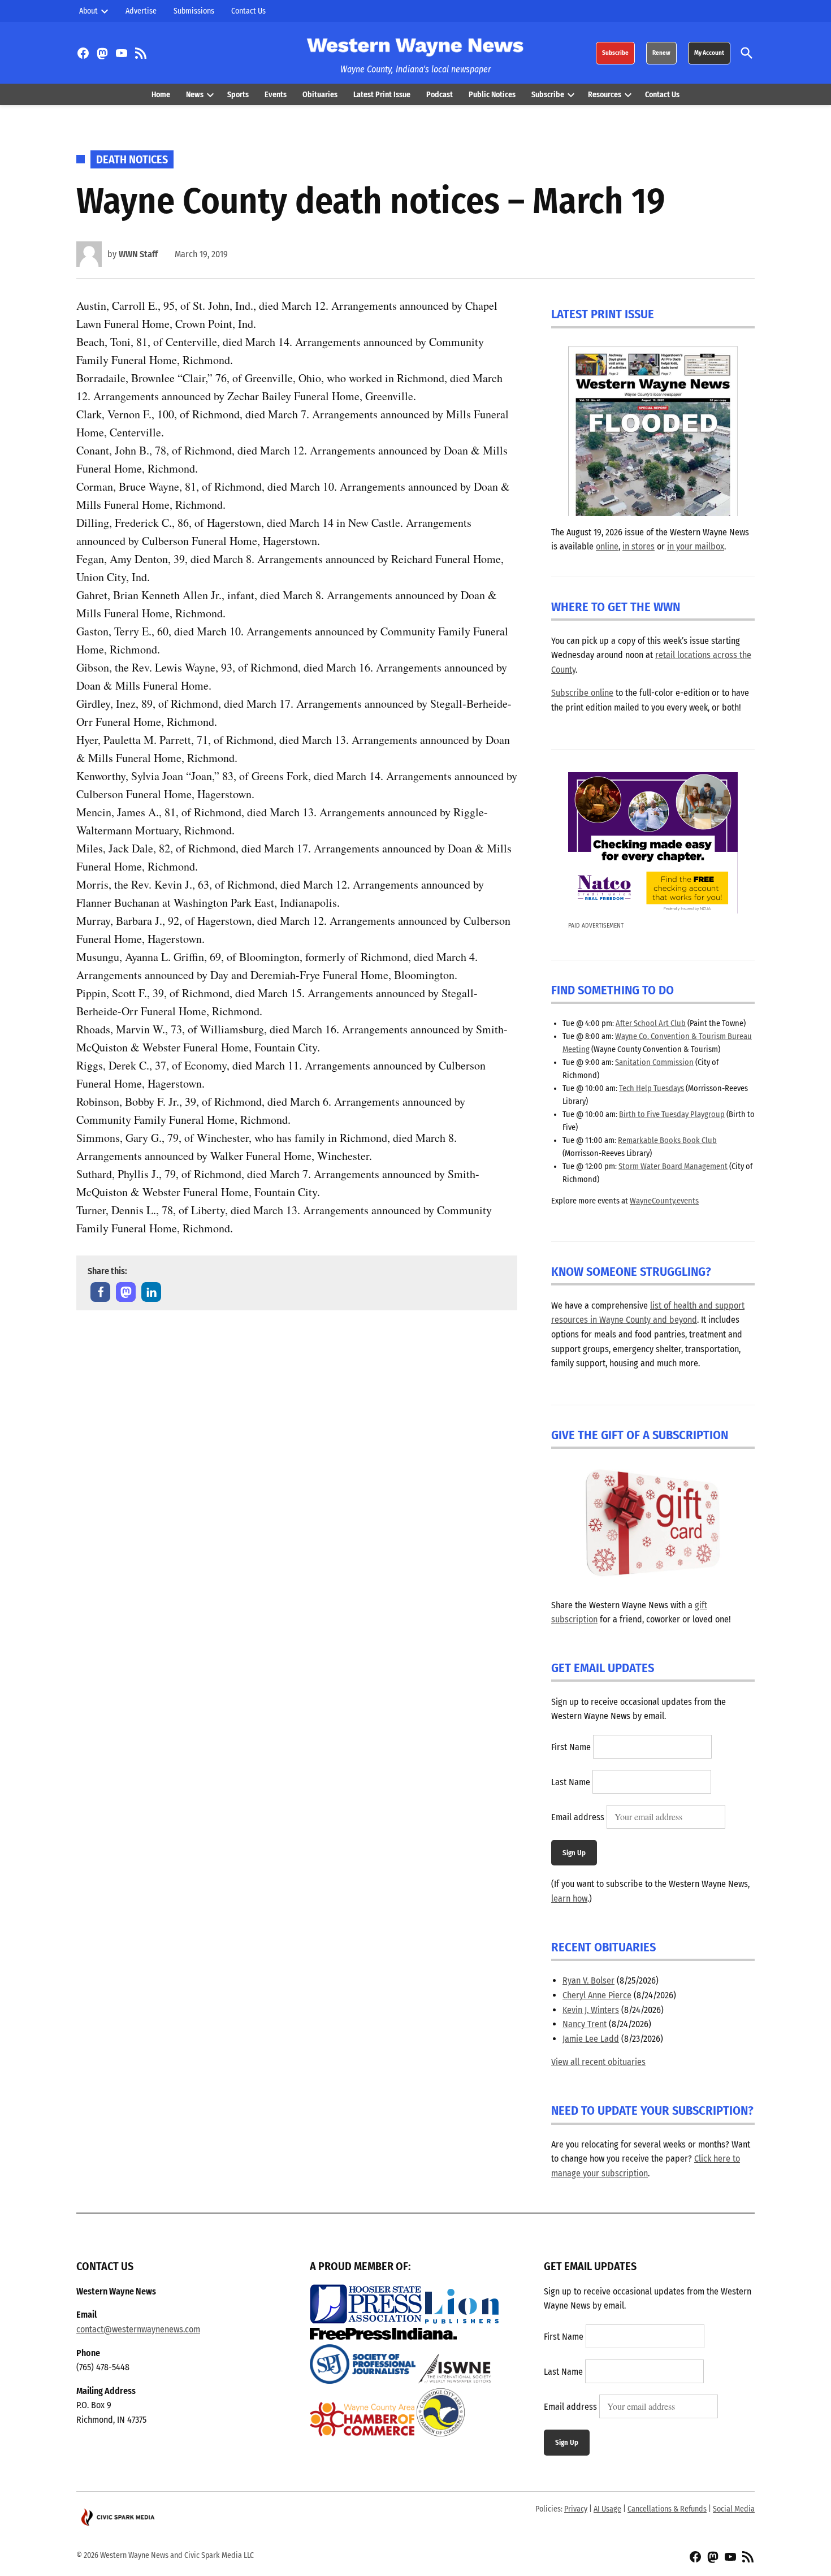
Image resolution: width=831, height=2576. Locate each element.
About (88, 11)
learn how (569, 1899)
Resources (605, 95)
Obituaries (320, 95)
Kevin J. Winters (591, 2010)
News (195, 95)
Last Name (571, 1782)
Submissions (194, 11)
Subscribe (615, 53)
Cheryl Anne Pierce (597, 1995)
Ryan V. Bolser (588, 1980)
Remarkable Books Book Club (667, 1140)
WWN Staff (138, 254)
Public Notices (492, 95)
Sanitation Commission (654, 1062)
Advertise (141, 11)
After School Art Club (651, 1023)
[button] (100, 1292)
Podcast (440, 95)
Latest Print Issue (382, 95)
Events (276, 95)
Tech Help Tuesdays (652, 1088)
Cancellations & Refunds (667, 2509)
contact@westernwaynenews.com (138, 2329)
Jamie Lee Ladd (591, 2039)
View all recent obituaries (598, 2062)
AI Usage (607, 2509)
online (607, 546)
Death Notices (132, 159)
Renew (661, 53)
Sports (238, 95)
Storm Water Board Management (673, 1166)
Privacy (576, 2509)
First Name (571, 1747)
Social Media (734, 2509)
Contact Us (248, 11)
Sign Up (574, 1853)
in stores (639, 546)
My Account (709, 53)
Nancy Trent (585, 2024)
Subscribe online (582, 693)
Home (161, 95)
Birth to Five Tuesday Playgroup (672, 1114)
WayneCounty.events (664, 1201)
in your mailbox (696, 546)
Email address (578, 1817)
